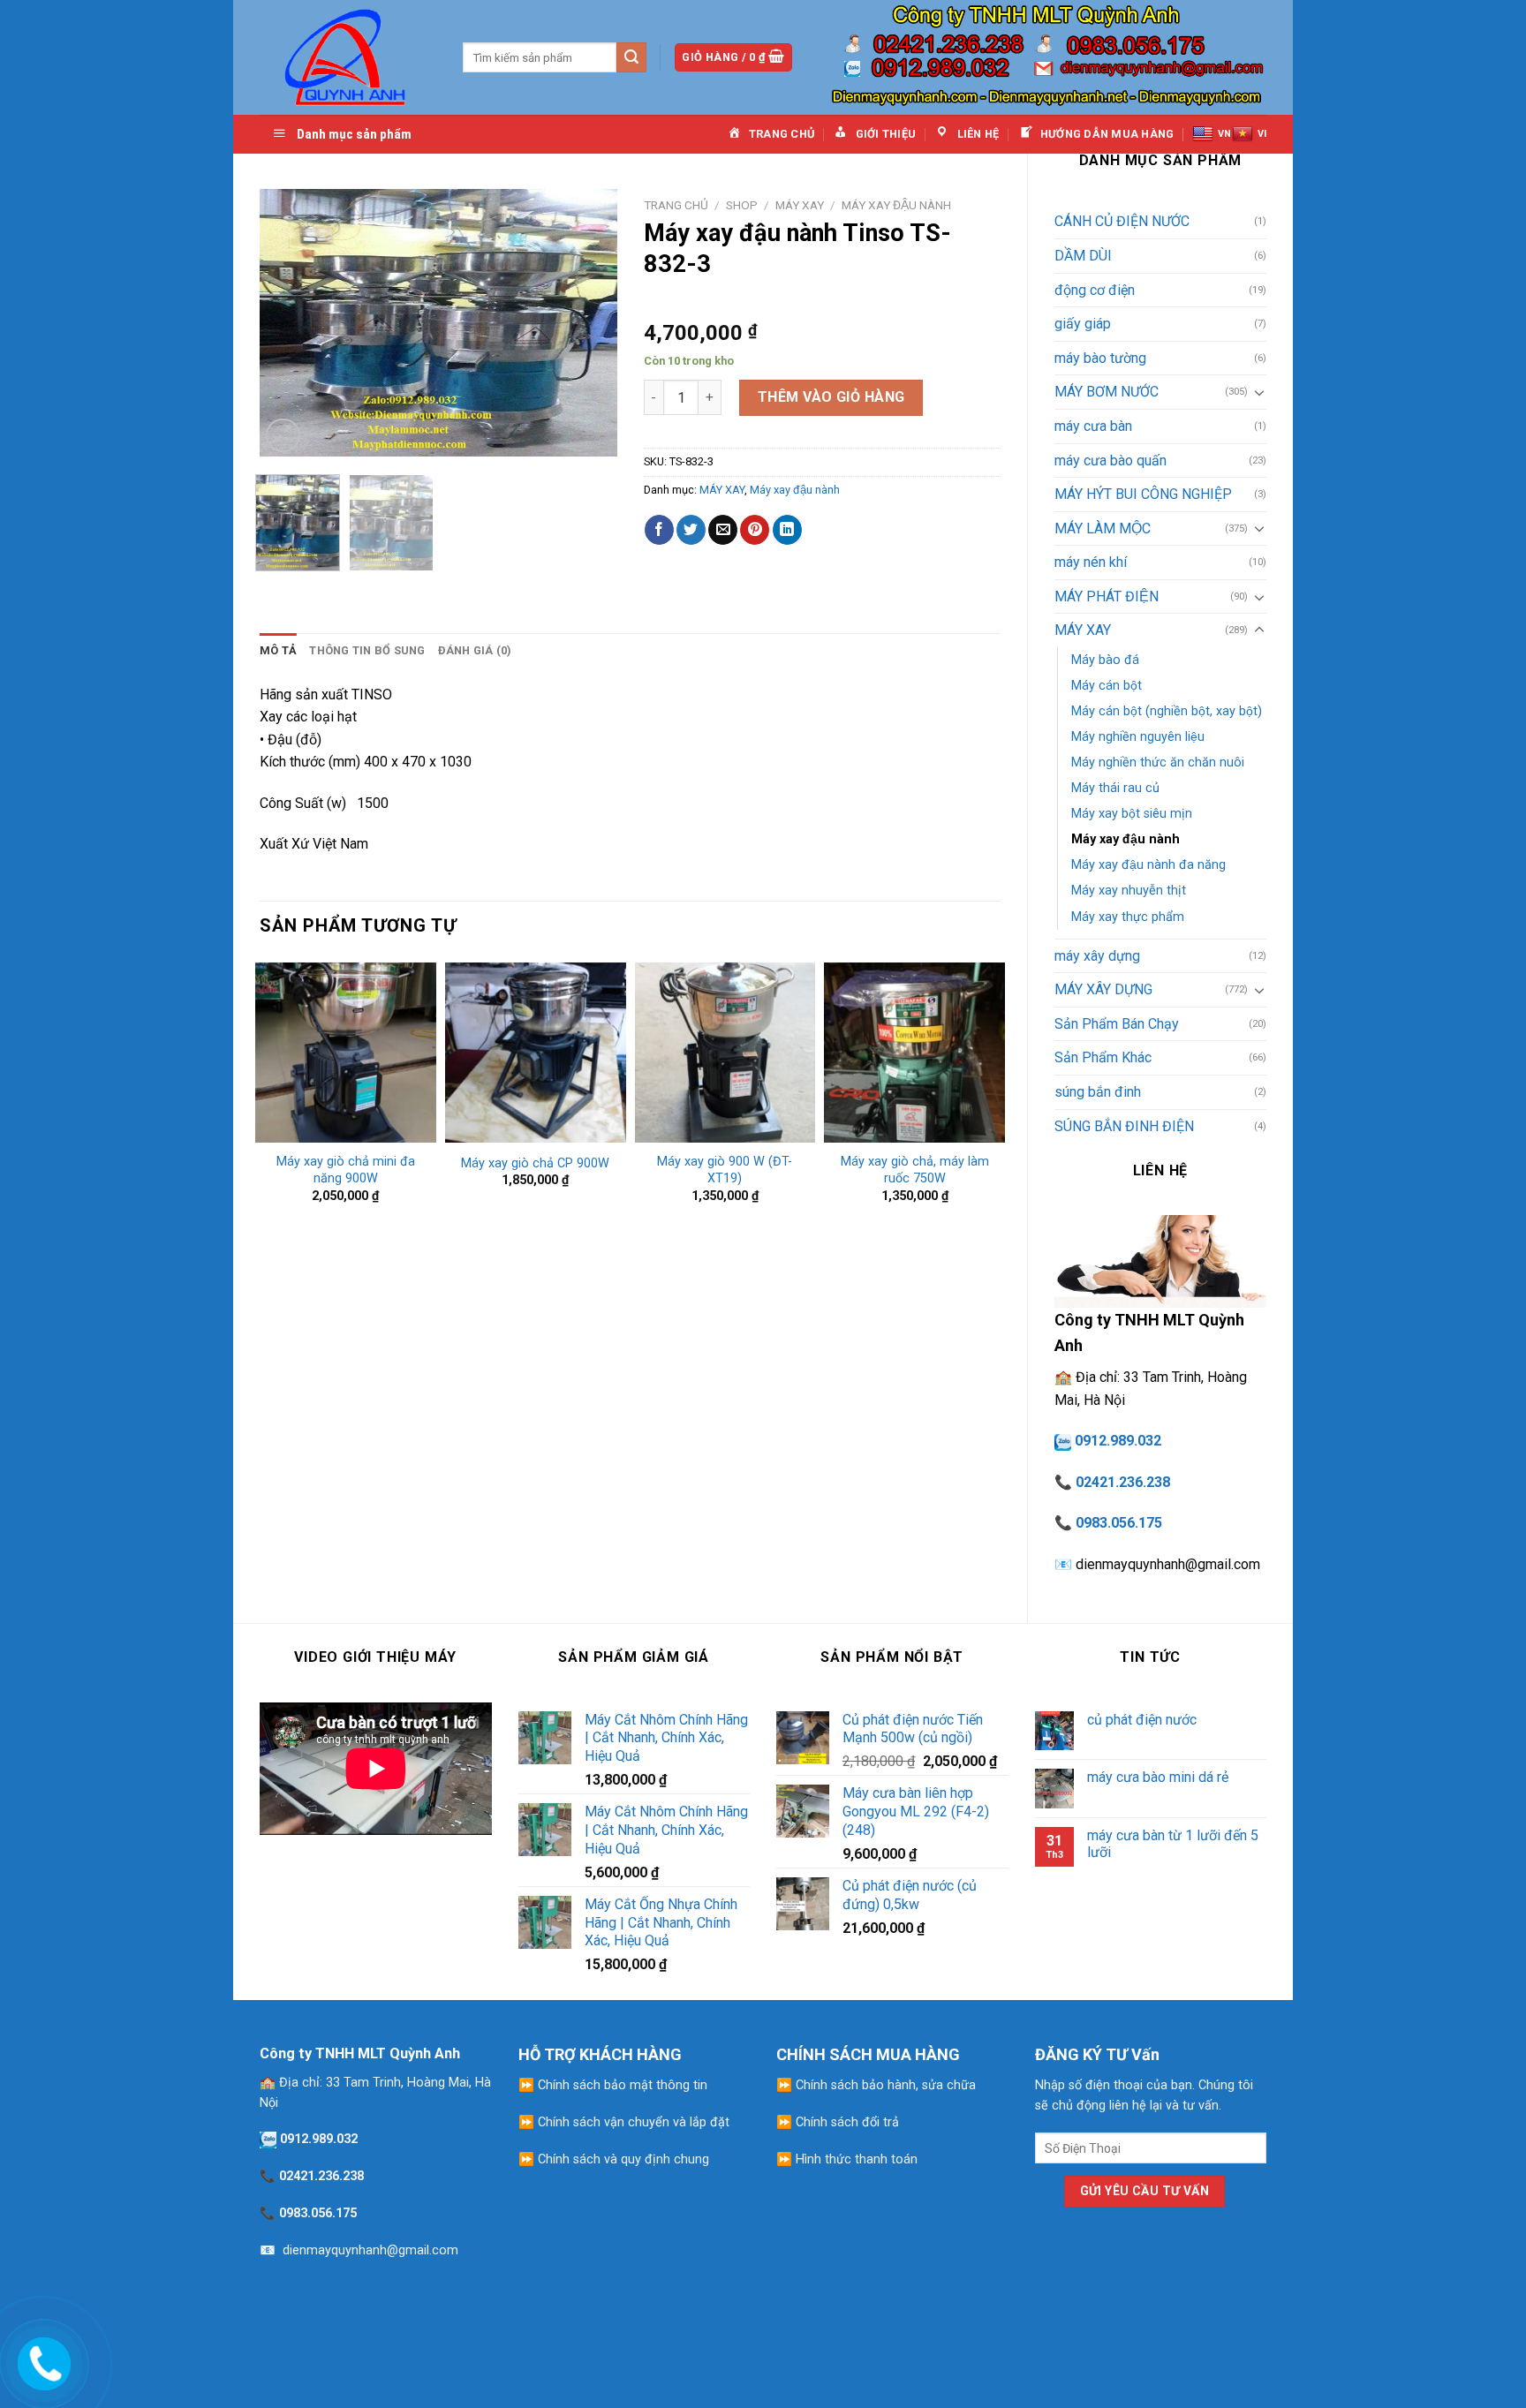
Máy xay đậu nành (1126, 839)
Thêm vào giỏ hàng (831, 397)
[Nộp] (631, 57)
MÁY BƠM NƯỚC (1107, 392)
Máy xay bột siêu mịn (1132, 814)
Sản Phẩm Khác (1103, 1057)
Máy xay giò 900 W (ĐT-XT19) (725, 1170)
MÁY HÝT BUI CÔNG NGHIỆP (1143, 494)
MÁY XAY (1083, 630)
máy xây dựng (1097, 956)
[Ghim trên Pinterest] (755, 530)
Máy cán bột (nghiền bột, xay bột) (1167, 711)
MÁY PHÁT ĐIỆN (1107, 596)
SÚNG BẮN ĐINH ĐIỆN (1124, 1126)
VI (1262, 134)
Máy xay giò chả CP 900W (535, 1163)
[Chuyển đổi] (1259, 392)
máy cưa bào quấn (1111, 460)
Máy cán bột (1107, 686)
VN (1224, 134)
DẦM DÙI (1083, 256)
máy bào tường (1100, 358)
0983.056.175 (1119, 1523)
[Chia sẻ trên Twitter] (691, 530)
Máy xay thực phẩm (1128, 917)
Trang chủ (676, 205)
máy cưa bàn (1093, 426)
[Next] (587, 323)
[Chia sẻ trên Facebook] (659, 530)
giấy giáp (1083, 324)
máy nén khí (1091, 562)
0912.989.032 (1118, 1441)
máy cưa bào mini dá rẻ (1158, 1777)
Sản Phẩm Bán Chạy (1117, 1024)
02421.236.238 (1123, 1482)
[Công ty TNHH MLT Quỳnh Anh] (348, 57)
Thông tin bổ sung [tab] (367, 650)
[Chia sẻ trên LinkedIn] (787, 530)
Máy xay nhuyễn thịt (1129, 891)
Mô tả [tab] (278, 650)
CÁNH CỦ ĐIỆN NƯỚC (1122, 221)
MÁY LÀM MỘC (1103, 528)
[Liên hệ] (42, 2360)
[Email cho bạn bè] (723, 530)
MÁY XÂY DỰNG (1103, 989)
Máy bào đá (1105, 660)
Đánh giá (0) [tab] (475, 650)
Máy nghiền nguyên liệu (1138, 737)
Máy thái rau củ (1115, 788)
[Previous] (289, 323)
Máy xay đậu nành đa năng (1148, 865)
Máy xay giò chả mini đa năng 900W (346, 1170)
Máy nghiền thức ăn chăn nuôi (1158, 762)
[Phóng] (283, 436)
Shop (742, 205)
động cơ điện (1095, 290)
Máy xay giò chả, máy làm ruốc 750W (915, 1170)
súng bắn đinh (1098, 1092)
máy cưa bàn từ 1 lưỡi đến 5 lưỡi (1173, 1844)
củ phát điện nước (1142, 1720)
